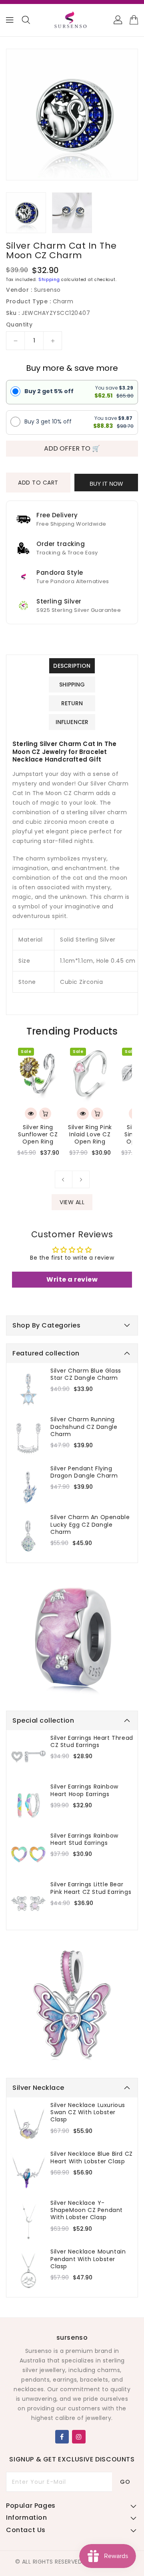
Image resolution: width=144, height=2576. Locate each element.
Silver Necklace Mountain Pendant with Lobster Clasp (88, 2259)
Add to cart (38, 483)
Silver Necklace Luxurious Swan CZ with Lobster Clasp (88, 2112)
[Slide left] (64, 1179)
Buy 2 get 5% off (49, 391)
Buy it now (106, 484)
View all (72, 1202)
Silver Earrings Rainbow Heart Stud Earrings (84, 1839)
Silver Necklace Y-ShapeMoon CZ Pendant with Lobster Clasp (87, 2210)
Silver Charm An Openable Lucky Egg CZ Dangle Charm (90, 1524)
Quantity (19, 324)
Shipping (49, 280)
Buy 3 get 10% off (48, 421)
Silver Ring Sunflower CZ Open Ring (38, 1135)
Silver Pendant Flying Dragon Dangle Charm (84, 1472)
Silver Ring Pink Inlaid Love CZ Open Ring (90, 1135)
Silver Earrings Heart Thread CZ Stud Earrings (92, 1741)
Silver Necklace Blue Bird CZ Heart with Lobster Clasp (92, 2157)
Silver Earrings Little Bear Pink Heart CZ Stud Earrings (91, 1888)
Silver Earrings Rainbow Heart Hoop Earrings (84, 1790)
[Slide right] (81, 1179)
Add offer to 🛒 (72, 448)
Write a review (72, 1279)
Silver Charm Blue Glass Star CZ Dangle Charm (86, 1374)
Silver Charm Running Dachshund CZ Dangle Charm (84, 1427)
